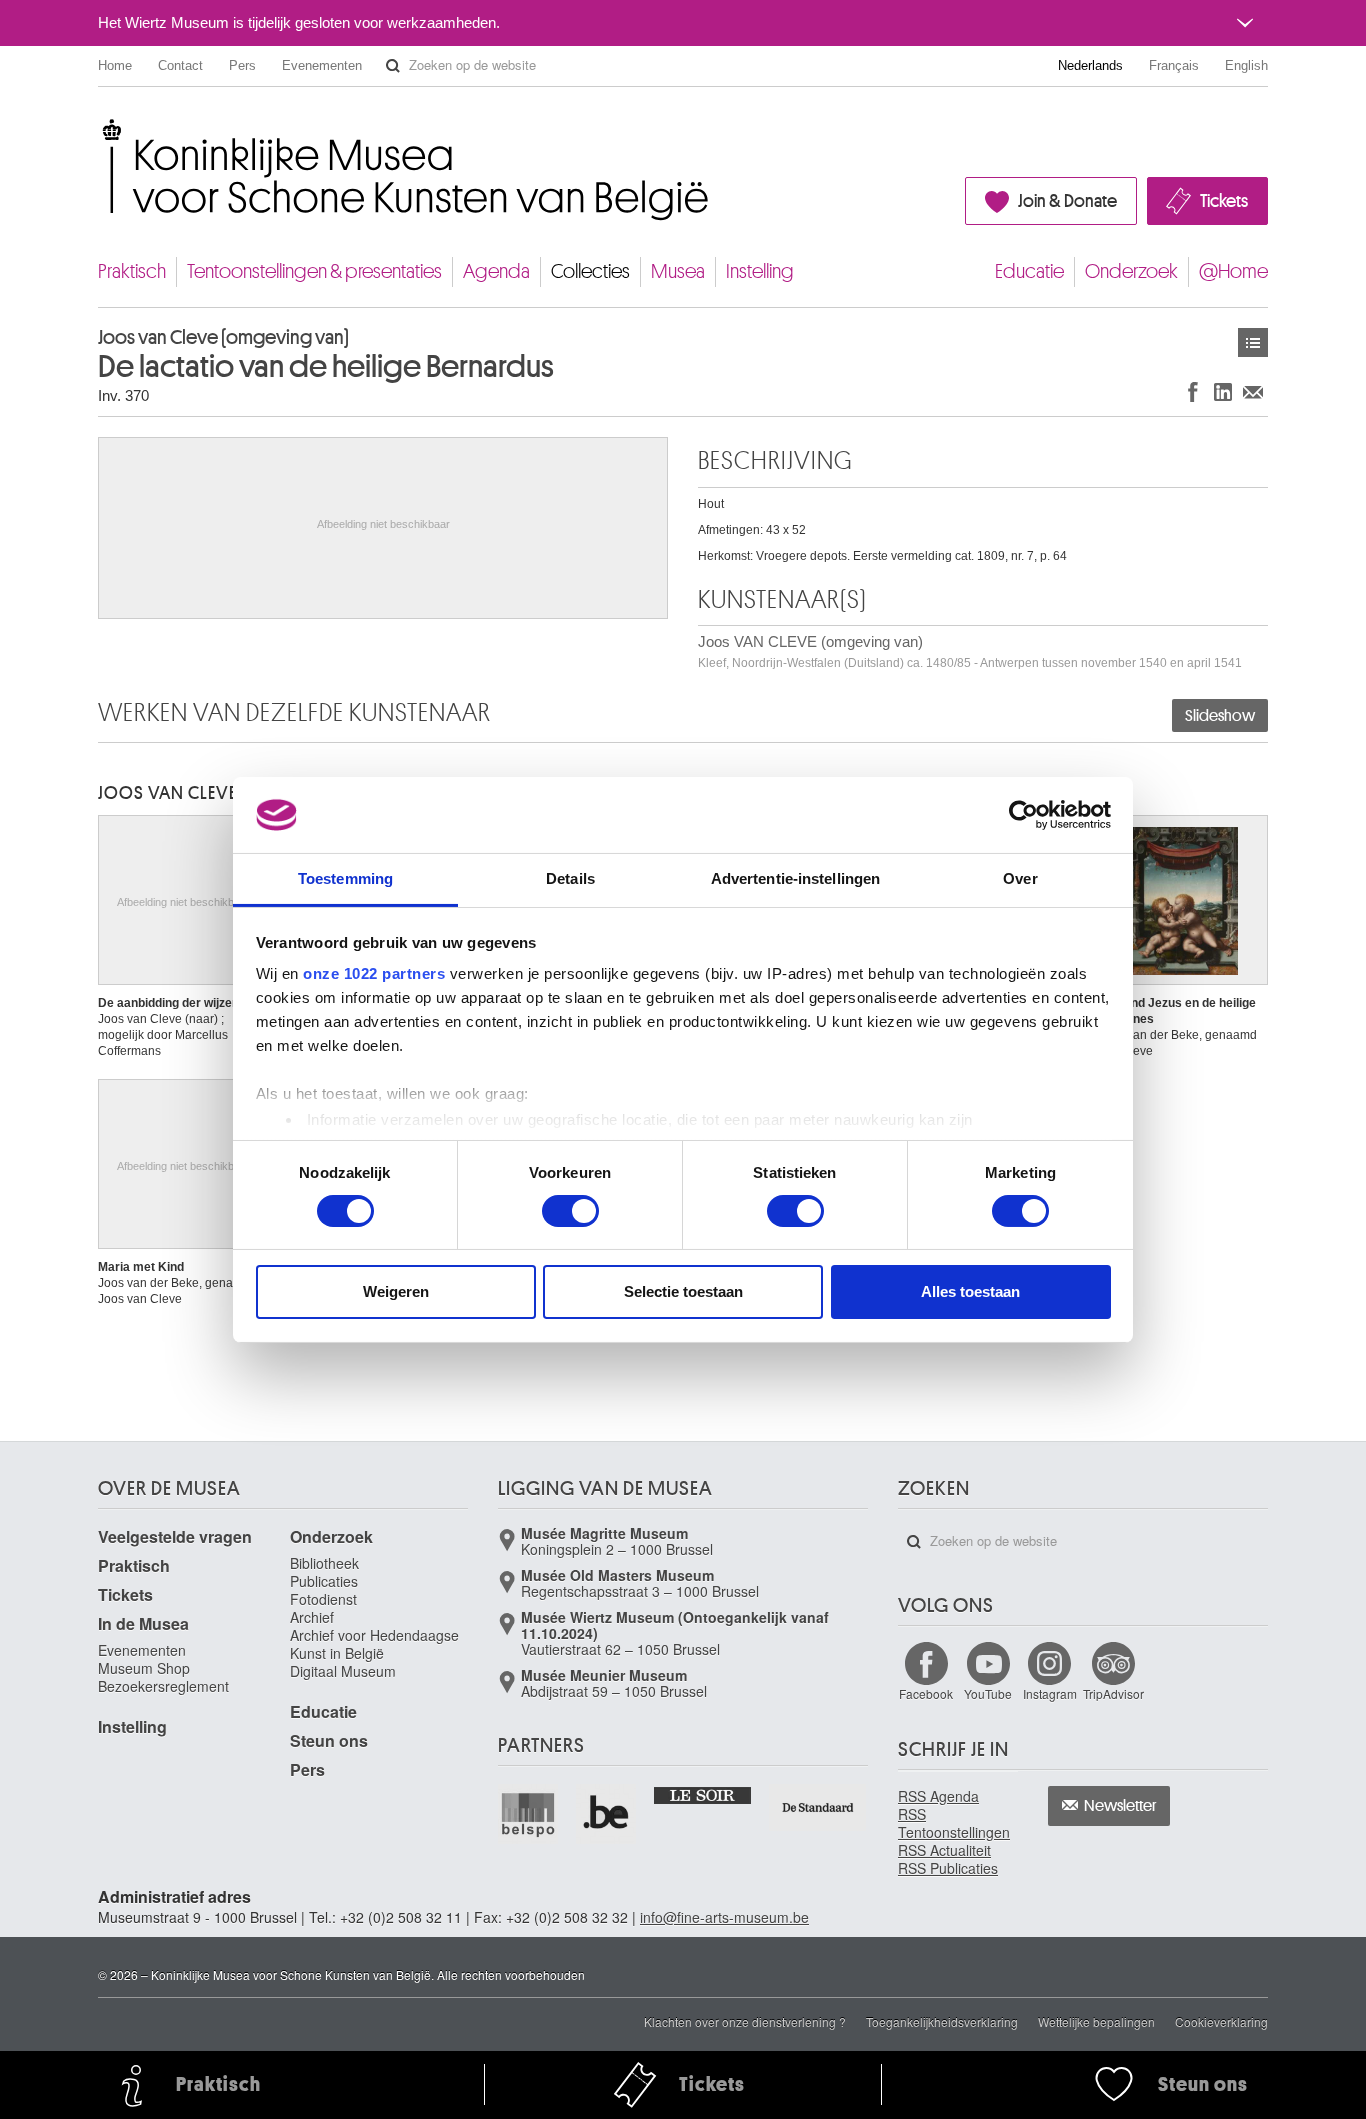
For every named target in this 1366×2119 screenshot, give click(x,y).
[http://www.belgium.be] (607, 1814)
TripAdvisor (1113, 1693)
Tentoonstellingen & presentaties (314, 271)
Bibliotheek (324, 1563)
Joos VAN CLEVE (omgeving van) (970, 651)
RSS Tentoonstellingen (954, 1823)
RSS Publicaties (948, 1868)
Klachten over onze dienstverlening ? (745, 2021)
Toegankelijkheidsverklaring (942, 2021)
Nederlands (1090, 65)
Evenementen (322, 65)
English (1246, 65)
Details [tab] (570, 878)
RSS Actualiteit (944, 1850)
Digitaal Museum (343, 1671)
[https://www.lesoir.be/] (703, 1794)
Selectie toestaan (683, 1291)
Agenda (496, 271)
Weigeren (396, 1291)
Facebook (926, 1693)
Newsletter (1120, 1806)
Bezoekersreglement (163, 1686)
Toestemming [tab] (345, 878)
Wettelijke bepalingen (1096, 2021)
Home (115, 65)
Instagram (1050, 1693)
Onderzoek (1131, 271)
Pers (242, 65)
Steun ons (329, 1740)
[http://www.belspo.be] (529, 1814)
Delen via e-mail (1253, 391)
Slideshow (1220, 716)
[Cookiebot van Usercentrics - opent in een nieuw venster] (1023, 815)
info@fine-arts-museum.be (724, 1917)
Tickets (1224, 201)
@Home (1233, 271)
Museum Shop (144, 1668)
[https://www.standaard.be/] (818, 1807)
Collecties (590, 271)
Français (1174, 65)
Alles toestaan (970, 1291)
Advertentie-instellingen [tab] (795, 878)
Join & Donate (1067, 201)
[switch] (570, 1211)
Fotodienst (323, 1599)
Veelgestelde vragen (175, 1536)
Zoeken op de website (393, 66)
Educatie (1029, 271)
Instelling (760, 271)
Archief (312, 1617)
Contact (180, 65)
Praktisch (132, 271)
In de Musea (143, 1623)
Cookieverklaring (1221, 2021)
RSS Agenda (938, 1796)
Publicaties (324, 1581)
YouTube (988, 1693)
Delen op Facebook (1193, 391)
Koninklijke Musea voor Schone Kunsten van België (102, 129)
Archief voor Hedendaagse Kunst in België (374, 1644)
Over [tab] (1020, 878)
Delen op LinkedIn (1223, 391)
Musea (678, 271)
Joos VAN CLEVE (167, 793)
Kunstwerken (1253, 342)
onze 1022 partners (374, 973)
